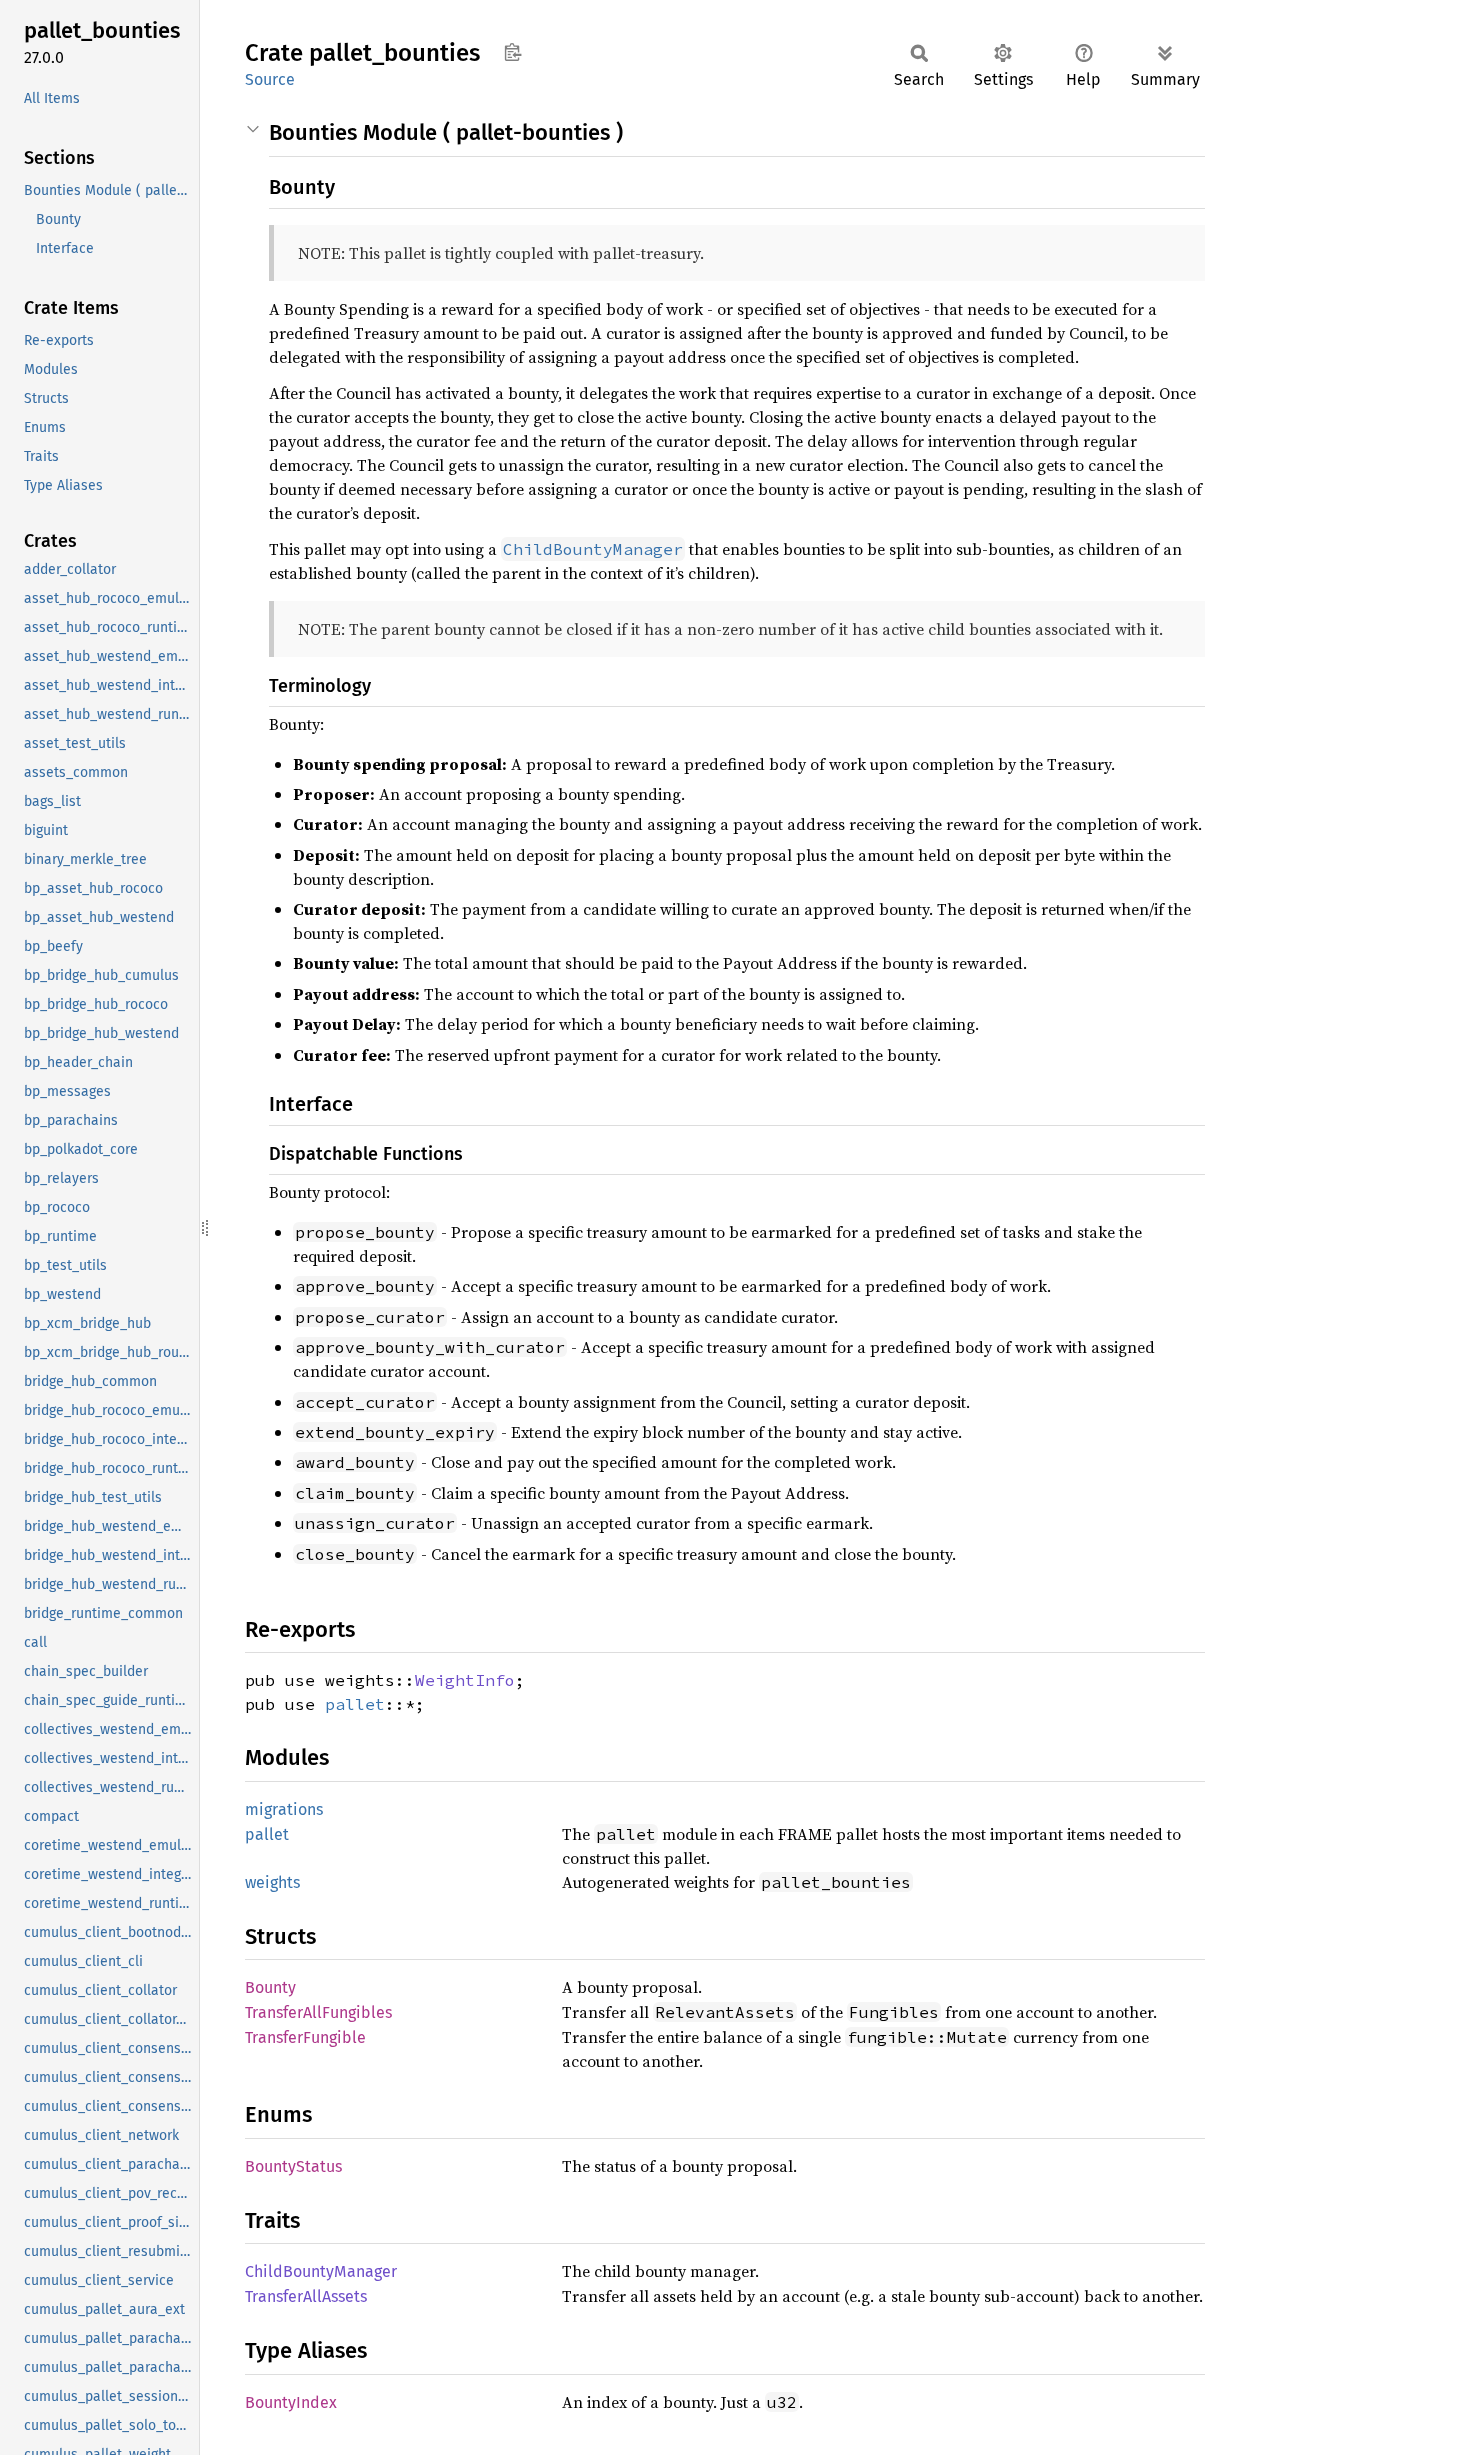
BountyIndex (291, 2402)
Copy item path (512, 52)
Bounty (270, 1987)
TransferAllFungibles (318, 2012)
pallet (355, 1704)
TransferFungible (305, 2037)
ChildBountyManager (321, 2271)
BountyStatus (293, 2166)
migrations (284, 1809)
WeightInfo (465, 1680)
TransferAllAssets (306, 2296)
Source (270, 79)
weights (272, 1882)
